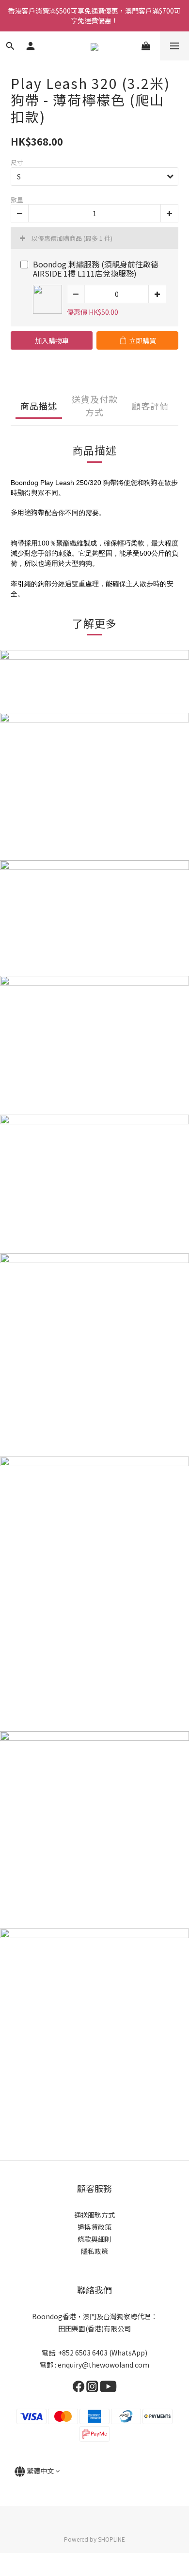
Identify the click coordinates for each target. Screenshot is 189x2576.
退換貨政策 (94, 2227)
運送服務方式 (94, 2215)
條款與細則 (94, 2239)
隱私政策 (94, 2251)
